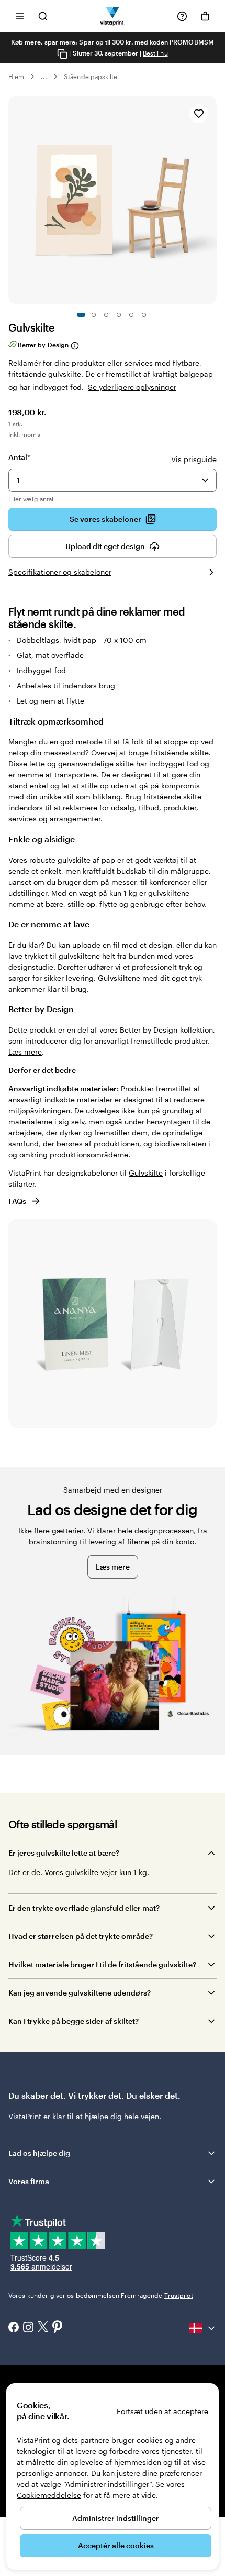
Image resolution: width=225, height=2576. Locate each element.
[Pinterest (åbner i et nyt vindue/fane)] (58, 2328)
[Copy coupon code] (62, 54)
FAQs (17, 1201)
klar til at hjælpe (80, 2116)
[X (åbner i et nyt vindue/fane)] (43, 2328)
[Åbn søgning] (43, 16)
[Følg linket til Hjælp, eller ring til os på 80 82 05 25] (182, 16)
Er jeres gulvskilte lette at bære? (64, 1853)
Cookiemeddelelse (49, 2495)
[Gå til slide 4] (119, 315)
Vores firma (29, 2181)
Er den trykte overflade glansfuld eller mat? (84, 1908)
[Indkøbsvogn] (205, 16)
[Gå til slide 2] (94, 315)
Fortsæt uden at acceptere (162, 2411)
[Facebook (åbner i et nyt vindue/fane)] (14, 2328)
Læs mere (25, 1052)
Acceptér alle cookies (116, 2545)
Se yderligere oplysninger (132, 387)
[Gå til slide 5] (131, 315)
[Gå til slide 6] (144, 315)
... (44, 76)
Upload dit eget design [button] (105, 546)
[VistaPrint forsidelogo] (113, 16)
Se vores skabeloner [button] (105, 519)
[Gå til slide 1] (81, 315)
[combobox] (113, 480)
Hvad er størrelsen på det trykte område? (81, 1936)
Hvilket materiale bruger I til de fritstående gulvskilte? (102, 1964)
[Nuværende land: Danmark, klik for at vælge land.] (203, 2328)
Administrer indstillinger (116, 2518)
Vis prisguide (194, 459)
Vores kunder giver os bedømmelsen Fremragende (101, 2295)
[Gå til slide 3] (106, 315)
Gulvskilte (146, 1173)
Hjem (16, 76)
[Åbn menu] (20, 16)
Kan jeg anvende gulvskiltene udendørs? (80, 1993)
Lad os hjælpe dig (39, 2153)
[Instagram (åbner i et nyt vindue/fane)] (28, 2328)
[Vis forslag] (205, 480)
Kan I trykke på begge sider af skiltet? (74, 2021)
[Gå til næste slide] (211, 200)
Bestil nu (155, 53)
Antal (19, 457)
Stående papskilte (91, 76)
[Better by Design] (74, 346)
